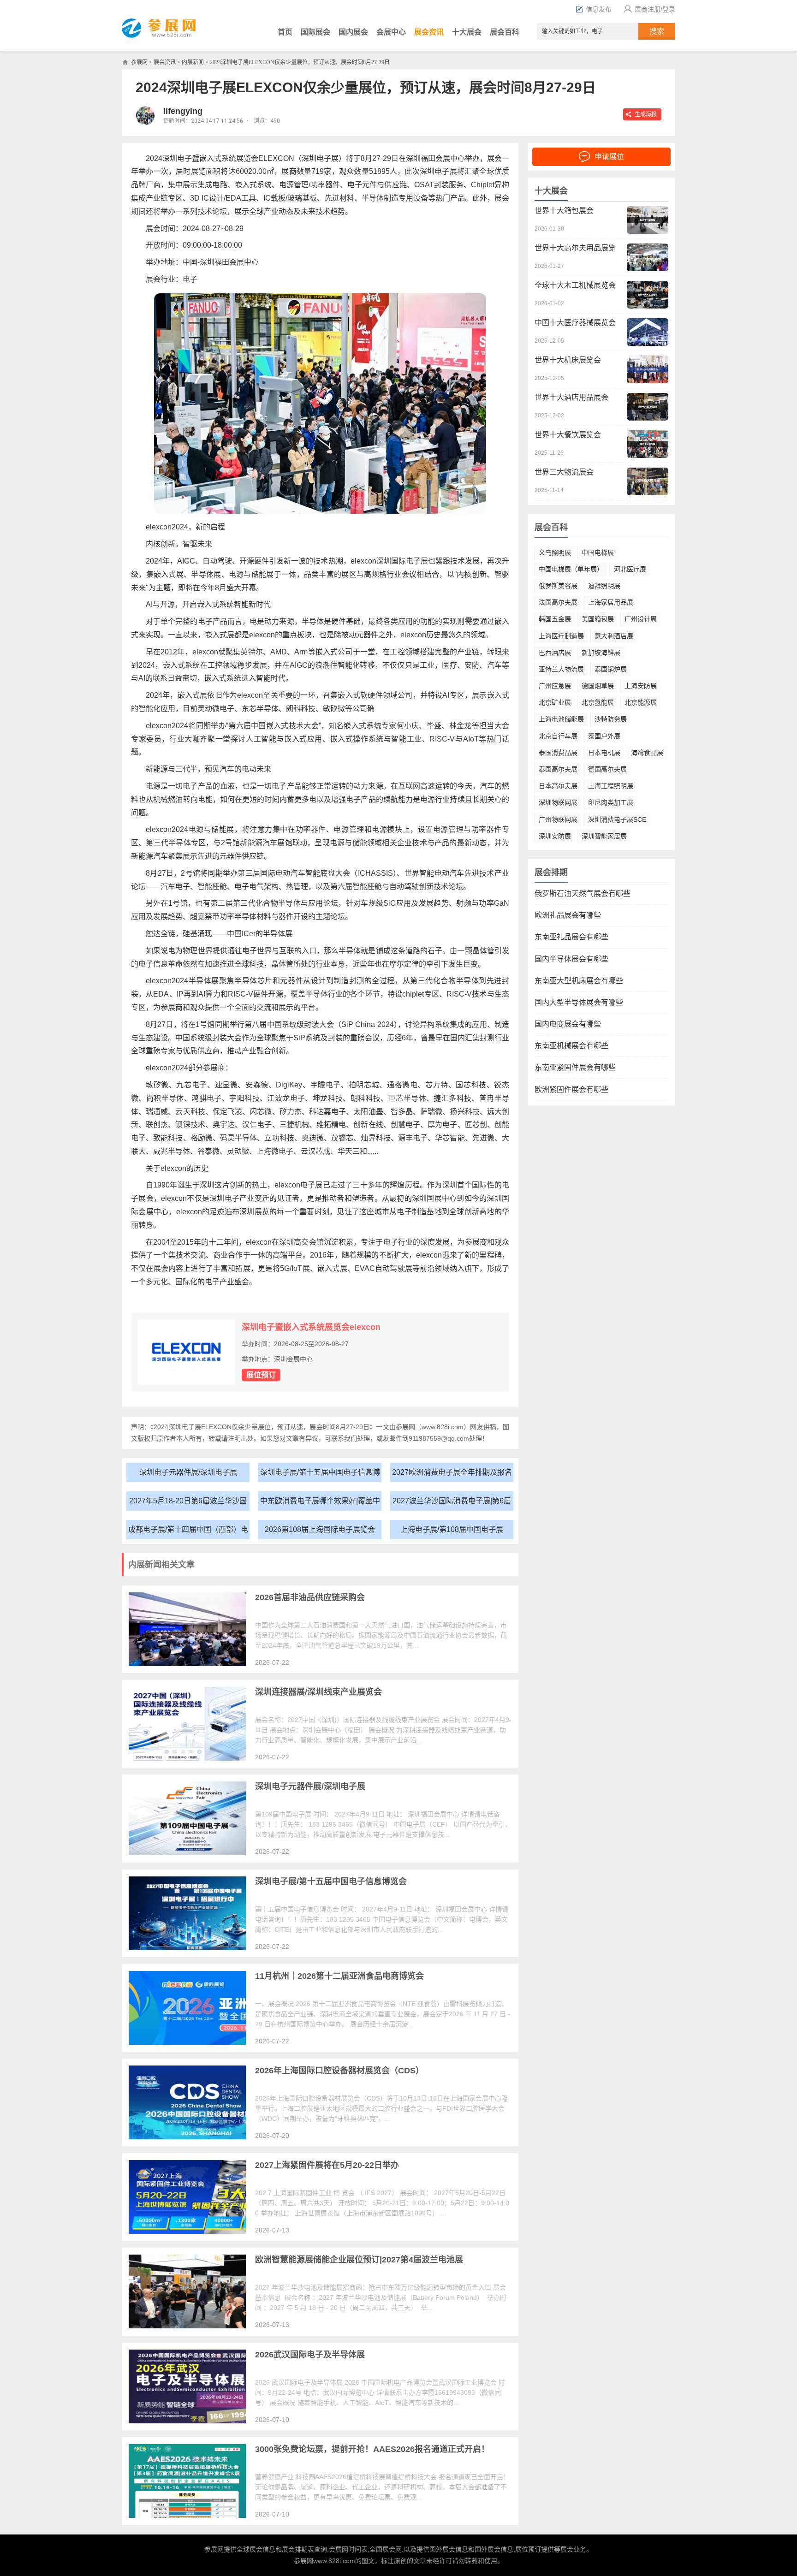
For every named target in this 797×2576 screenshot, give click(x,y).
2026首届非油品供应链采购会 (310, 1597)
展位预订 (261, 1375)
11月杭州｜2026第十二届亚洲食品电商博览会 (339, 1976)
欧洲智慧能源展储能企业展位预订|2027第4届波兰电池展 (359, 2260)
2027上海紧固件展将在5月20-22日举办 (327, 2165)
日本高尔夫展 (558, 786)
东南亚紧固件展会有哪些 (575, 1067)
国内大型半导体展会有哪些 (579, 1002)
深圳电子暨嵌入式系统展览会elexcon (311, 1327)
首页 (285, 32)
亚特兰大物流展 (561, 669)
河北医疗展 (630, 569)
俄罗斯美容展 (558, 586)
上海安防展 (641, 686)
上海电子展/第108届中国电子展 (452, 1529)
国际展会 (315, 32)
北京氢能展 (598, 702)
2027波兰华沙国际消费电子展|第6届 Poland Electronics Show (452, 1504)
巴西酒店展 (555, 653)
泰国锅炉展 (611, 669)
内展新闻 (193, 62)
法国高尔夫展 (558, 602)
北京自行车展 (558, 736)
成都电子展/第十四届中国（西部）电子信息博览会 (188, 1532)
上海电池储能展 (561, 719)
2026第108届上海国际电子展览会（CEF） (320, 1532)
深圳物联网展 (558, 802)
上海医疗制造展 (561, 636)
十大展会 (467, 32)
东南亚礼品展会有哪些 (571, 937)
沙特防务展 (611, 719)
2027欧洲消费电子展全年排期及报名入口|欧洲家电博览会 (452, 1475)
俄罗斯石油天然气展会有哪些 (583, 893)
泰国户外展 (604, 736)
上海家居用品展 (611, 602)
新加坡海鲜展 (601, 653)
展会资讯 (429, 32)
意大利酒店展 (614, 636)
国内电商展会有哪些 (568, 1024)
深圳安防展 (555, 836)
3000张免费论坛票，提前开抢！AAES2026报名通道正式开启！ (372, 2449)
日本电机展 (604, 753)
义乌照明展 (555, 552)
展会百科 (505, 32)
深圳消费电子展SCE (617, 819)
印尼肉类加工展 (611, 802)
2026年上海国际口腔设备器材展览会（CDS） (339, 2071)
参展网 (139, 62)
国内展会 (353, 32)
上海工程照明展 (611, 786)
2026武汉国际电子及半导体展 (310, 2355)
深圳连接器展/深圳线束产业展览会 (318, 1692)
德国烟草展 (598, 686)
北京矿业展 (555, 702)
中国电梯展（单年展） (571, 569)
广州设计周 (641, 619)
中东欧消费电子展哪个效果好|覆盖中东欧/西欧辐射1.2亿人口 (320, 1504)
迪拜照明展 (604, 586)
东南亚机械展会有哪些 (571, 1046)
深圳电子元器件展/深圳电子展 (188, 1472)
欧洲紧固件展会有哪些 (571, 1089)
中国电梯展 (598, 552)
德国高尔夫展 (607, 769)
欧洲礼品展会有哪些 (568, 915)
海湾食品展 (647, 753)
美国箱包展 (598, 619)
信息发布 (599, 9)
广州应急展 (555, 686)
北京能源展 (641, 702)
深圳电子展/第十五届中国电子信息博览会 (320, 1475)
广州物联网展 (558, 819)
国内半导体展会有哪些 (571, 959)
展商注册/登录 (655, 9)
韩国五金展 (555, 619)
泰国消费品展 (558, 753)
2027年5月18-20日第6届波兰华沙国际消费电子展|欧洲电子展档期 (188, 1504)
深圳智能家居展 (604, 836)
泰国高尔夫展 (558, 769)
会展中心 (391, 32)
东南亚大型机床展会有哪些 (579, 981)
